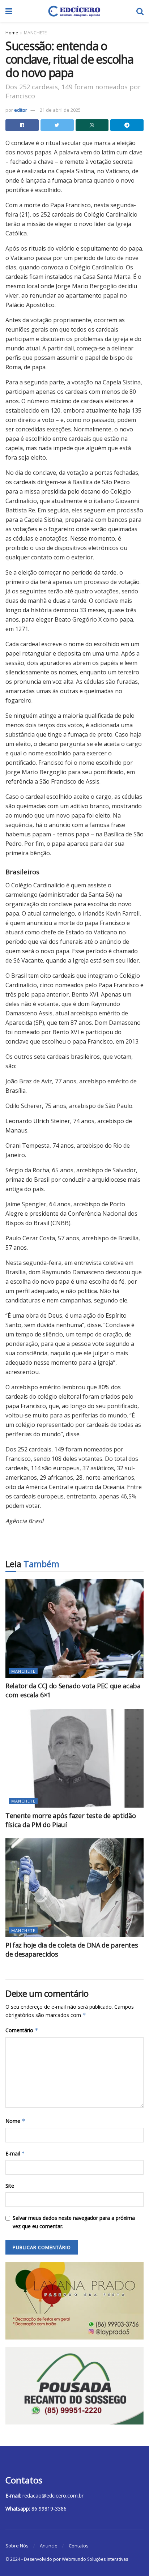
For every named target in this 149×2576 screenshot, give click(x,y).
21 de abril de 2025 (60, 110)
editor (21, 110)
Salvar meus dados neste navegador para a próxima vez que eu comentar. (74, 2222)
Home (12, 33)
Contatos (79, 2546)
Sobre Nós (17, 2546)
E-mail (15, 2153)
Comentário (22, 2030)
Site (10, 2186)
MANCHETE (35, 33)
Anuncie (49, 2546)
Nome (15, 2121)
